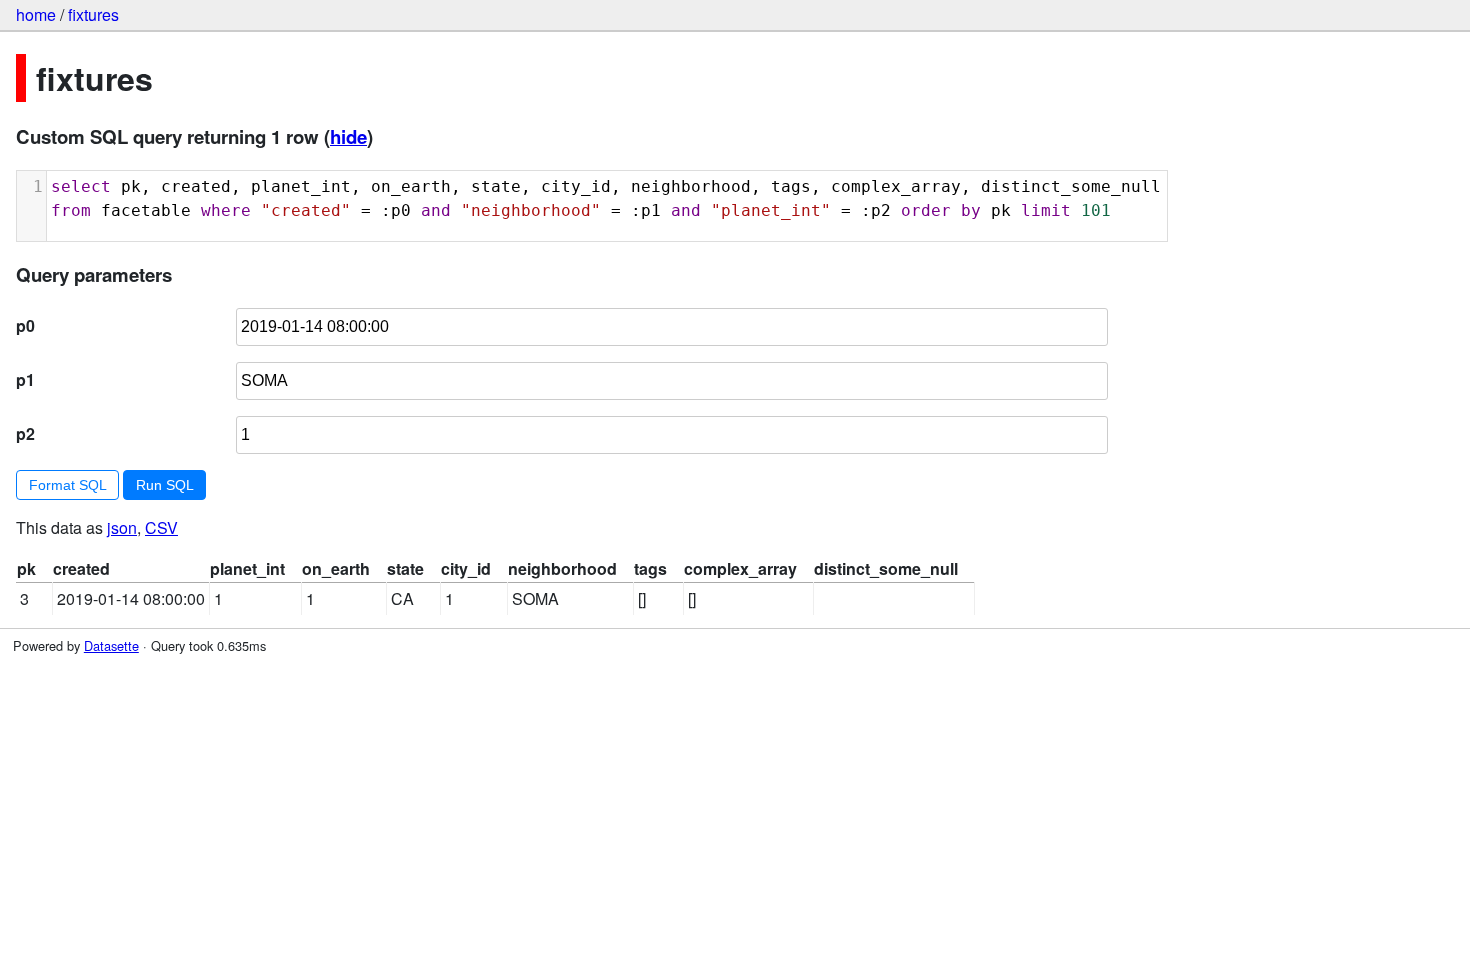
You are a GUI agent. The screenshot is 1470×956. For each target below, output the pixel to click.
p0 (25, 325)
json (122, 527)
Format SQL (68, 485)
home (36, 14)
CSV (161, 527)
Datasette (111, 645)
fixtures (93, 14)
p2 (25, 433)
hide (348, 136)
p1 (25, 379)
